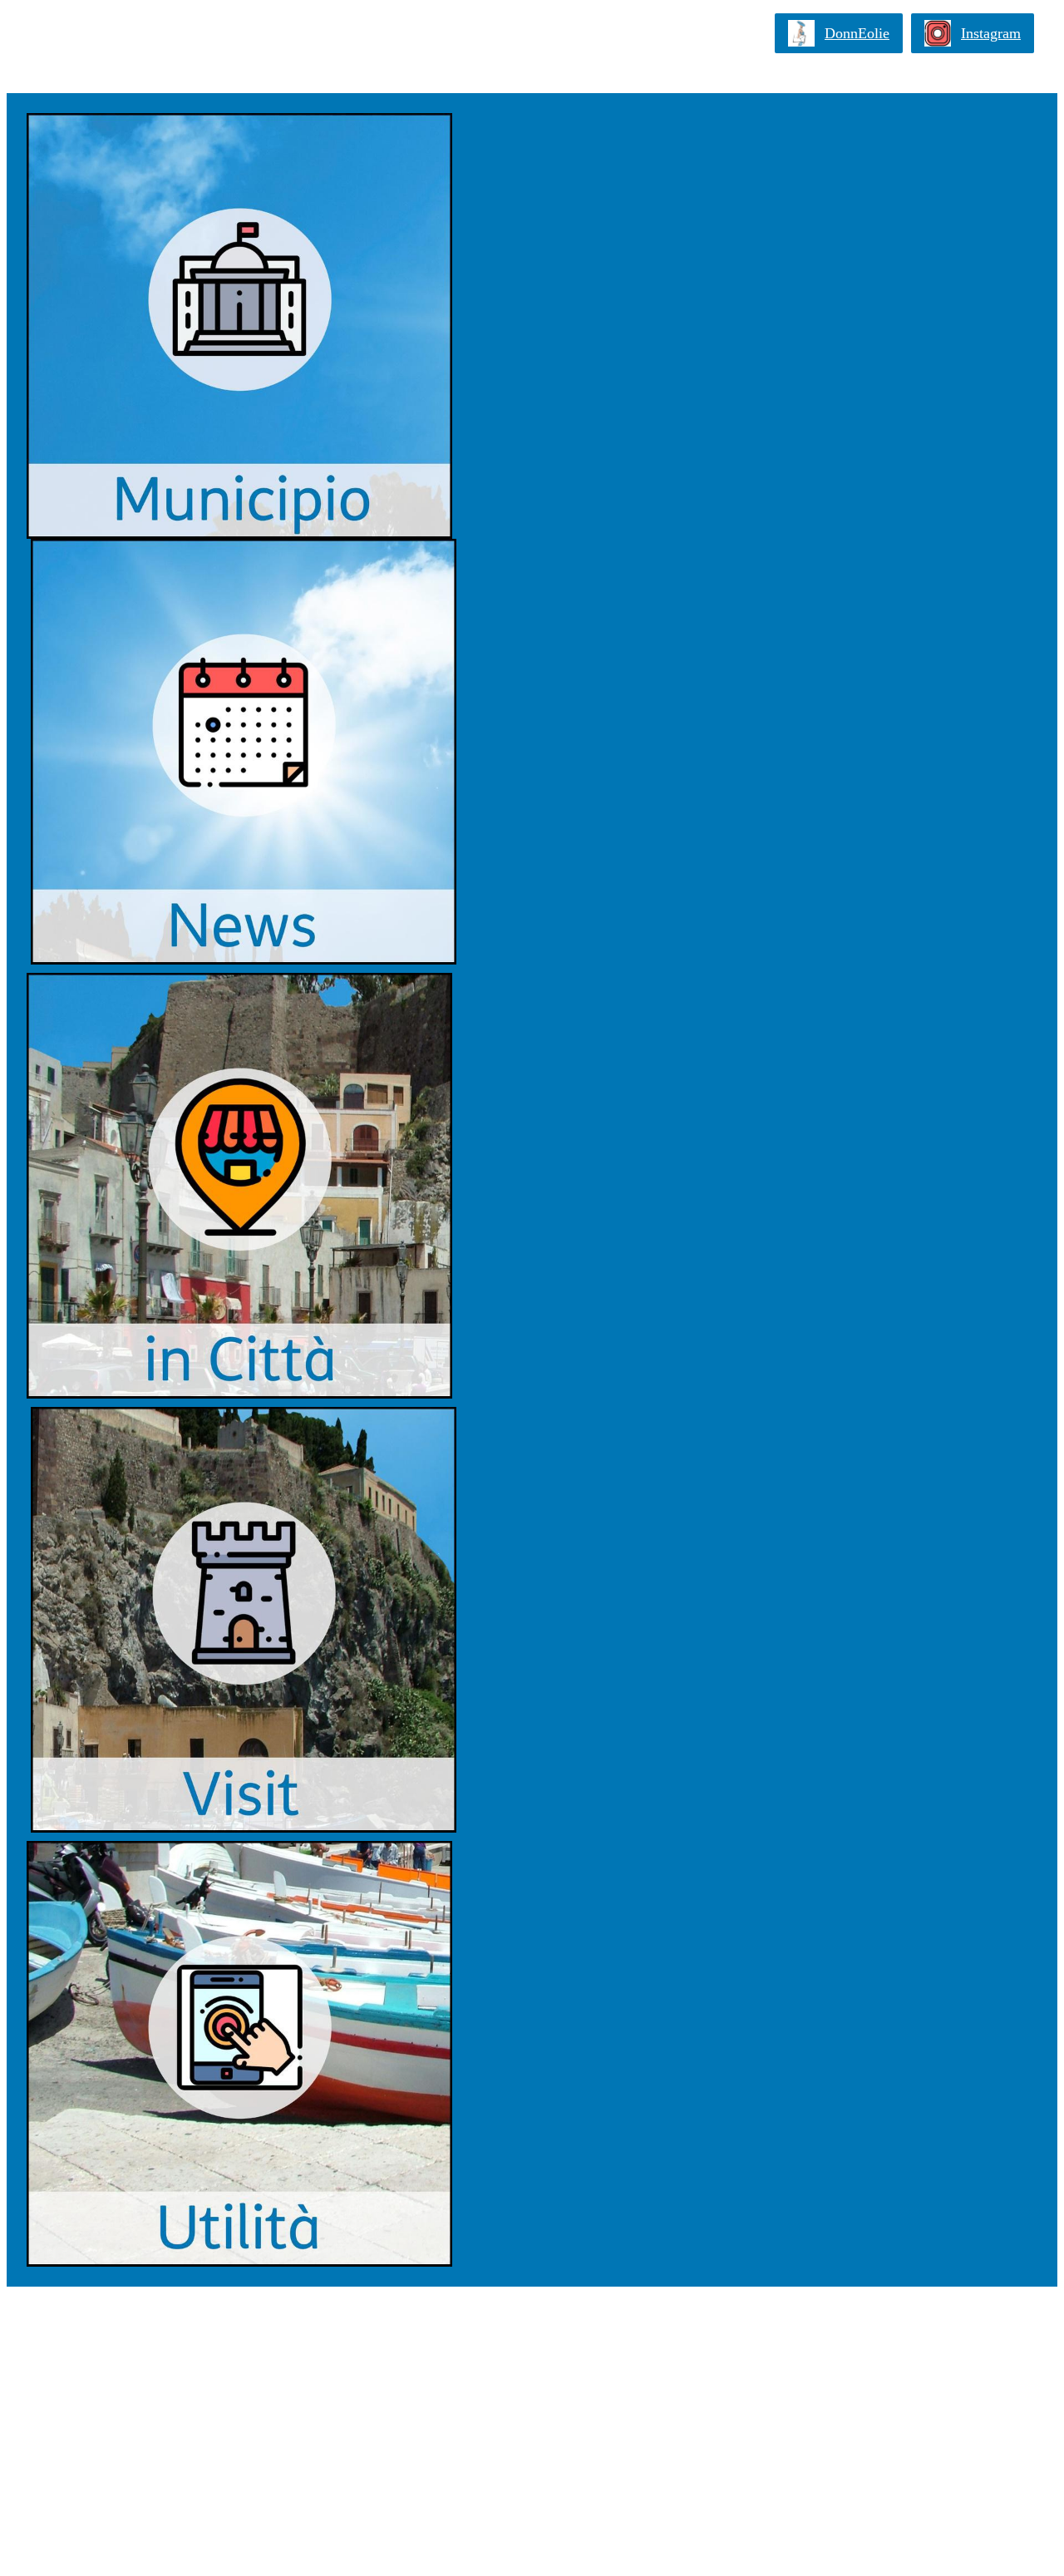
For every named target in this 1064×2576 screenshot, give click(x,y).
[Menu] (33, 33)
